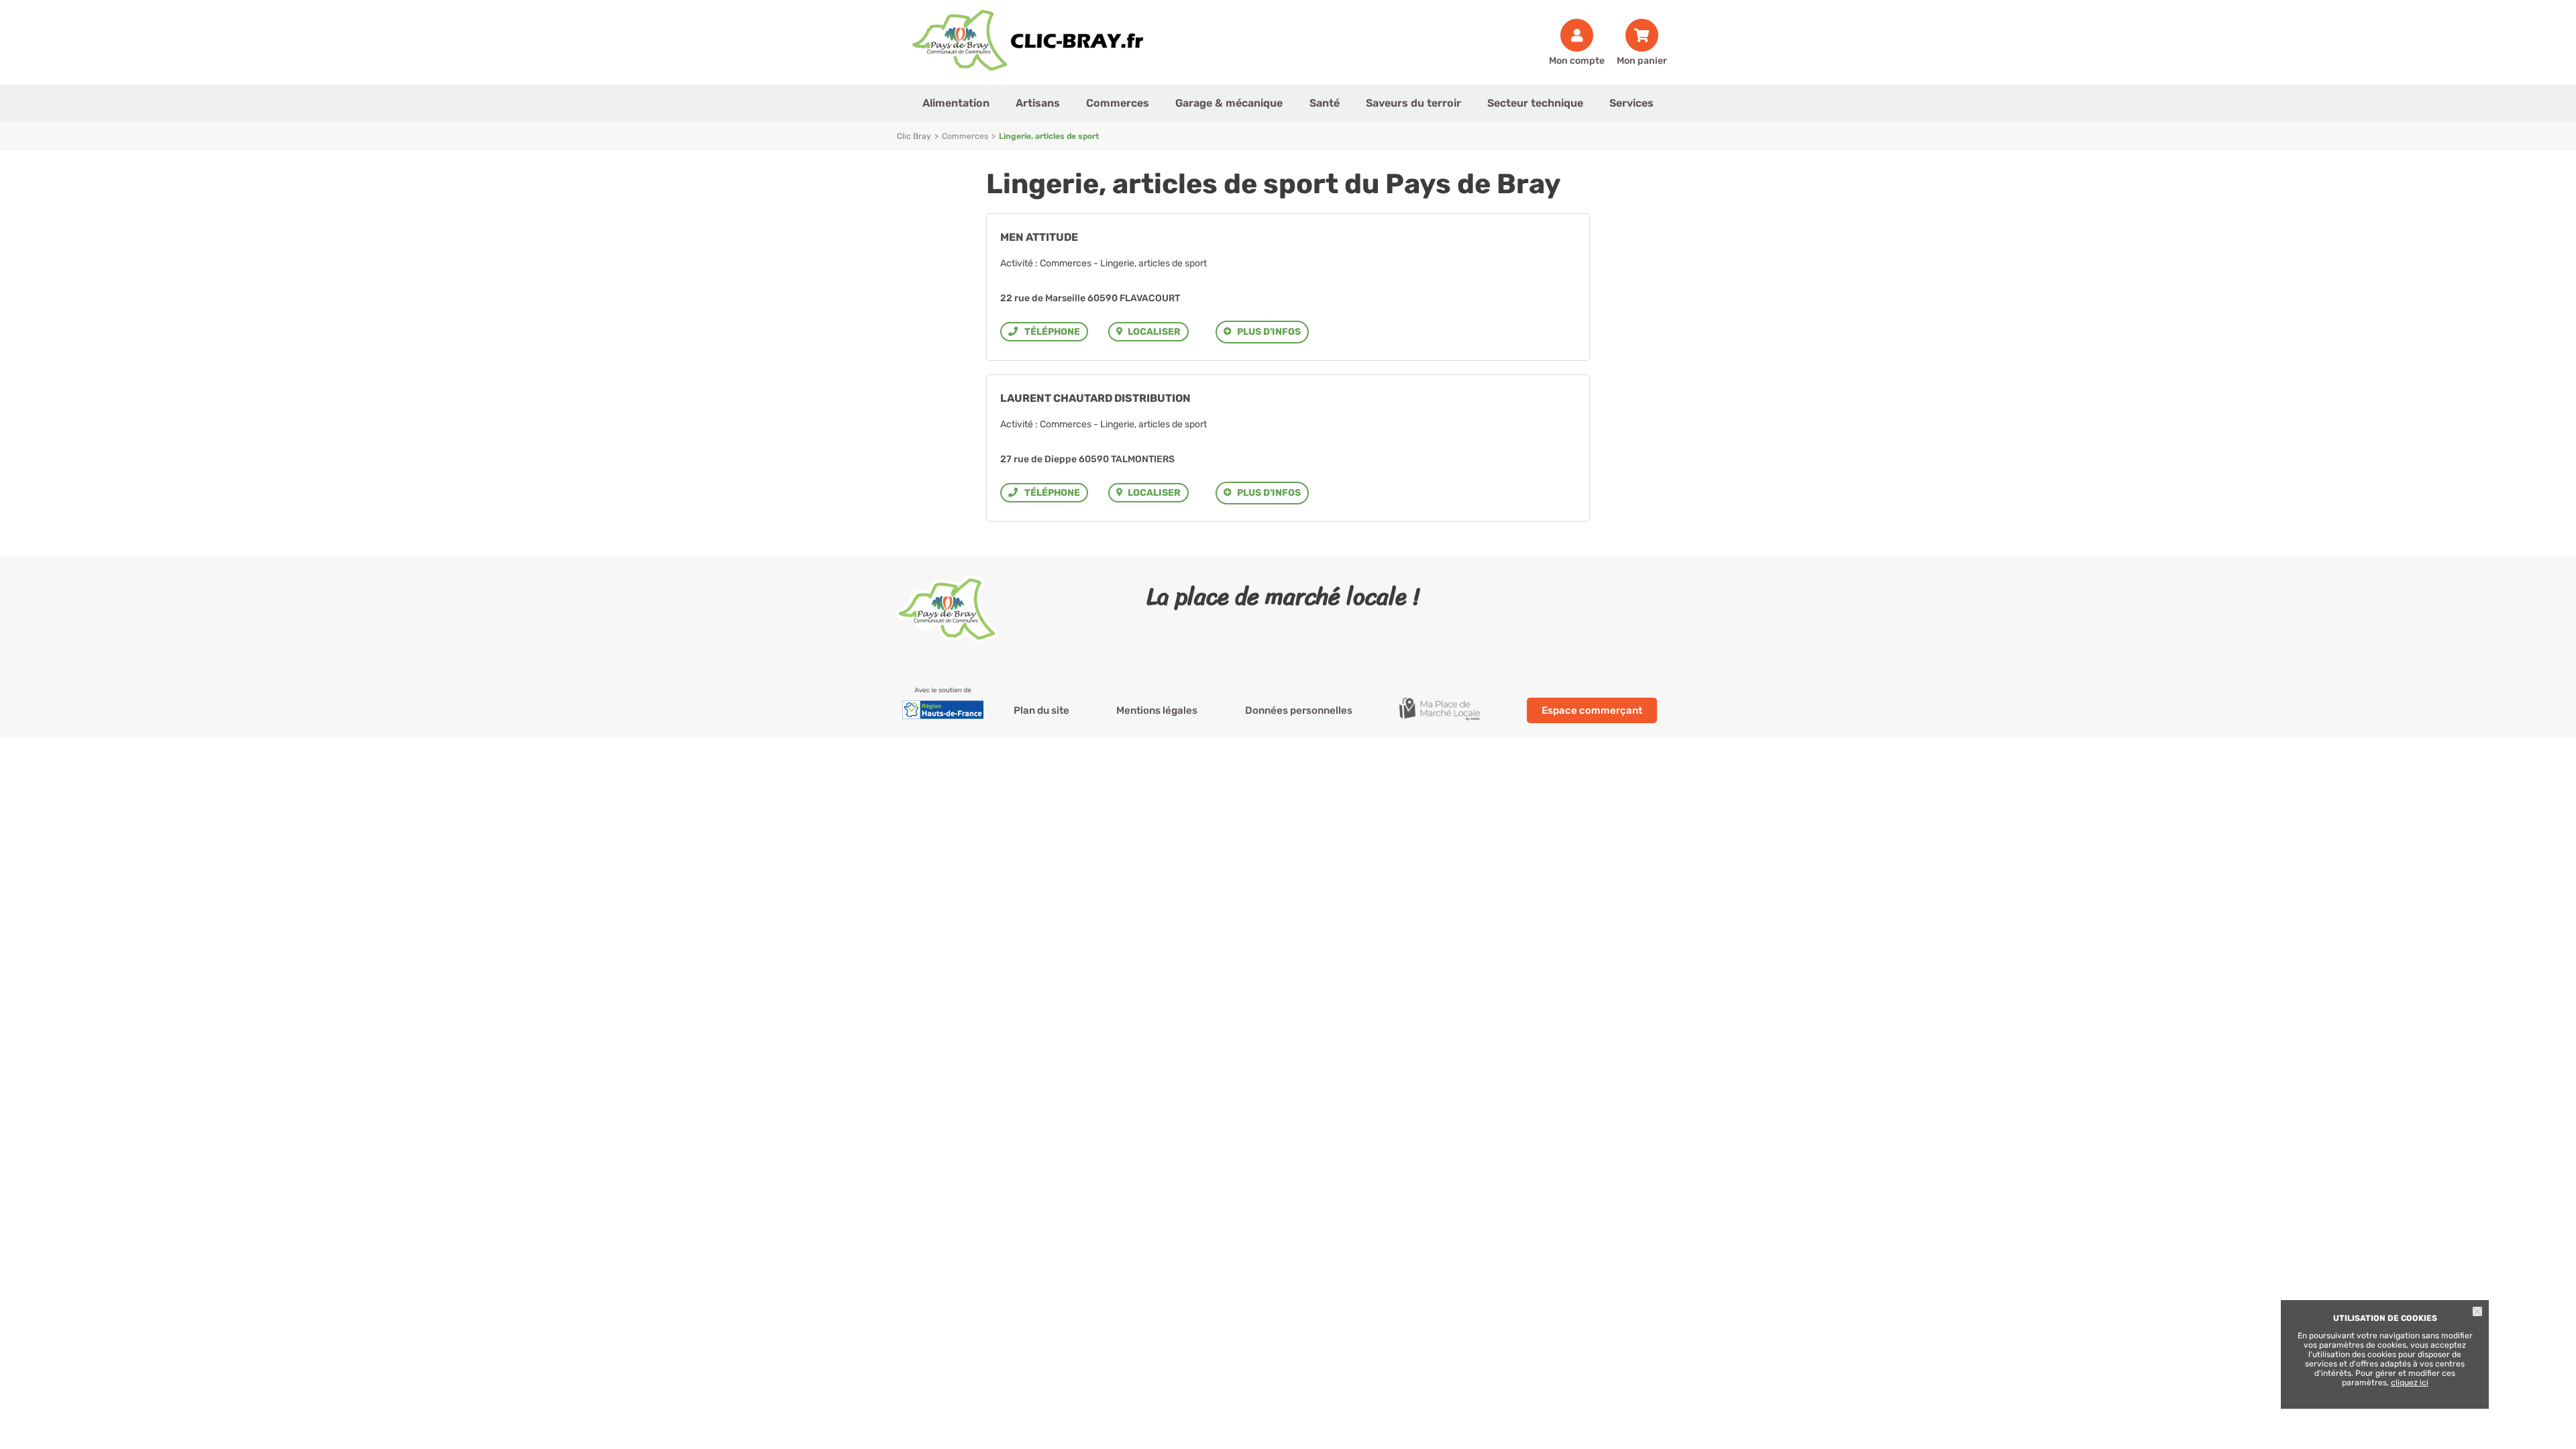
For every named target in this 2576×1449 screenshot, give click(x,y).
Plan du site (1041, 710)
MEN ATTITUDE (1039, 237)
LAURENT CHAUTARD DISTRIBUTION (1095, 398)
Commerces (965, 136)
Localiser (1154, 332)
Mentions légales (1157, 710)
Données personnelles (1299, 710)
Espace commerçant (1592, 710)
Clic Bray (914, 136)
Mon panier (1642, 60)
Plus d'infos (1269, 332)
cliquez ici (2410, 1383)
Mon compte (1577, 60)
